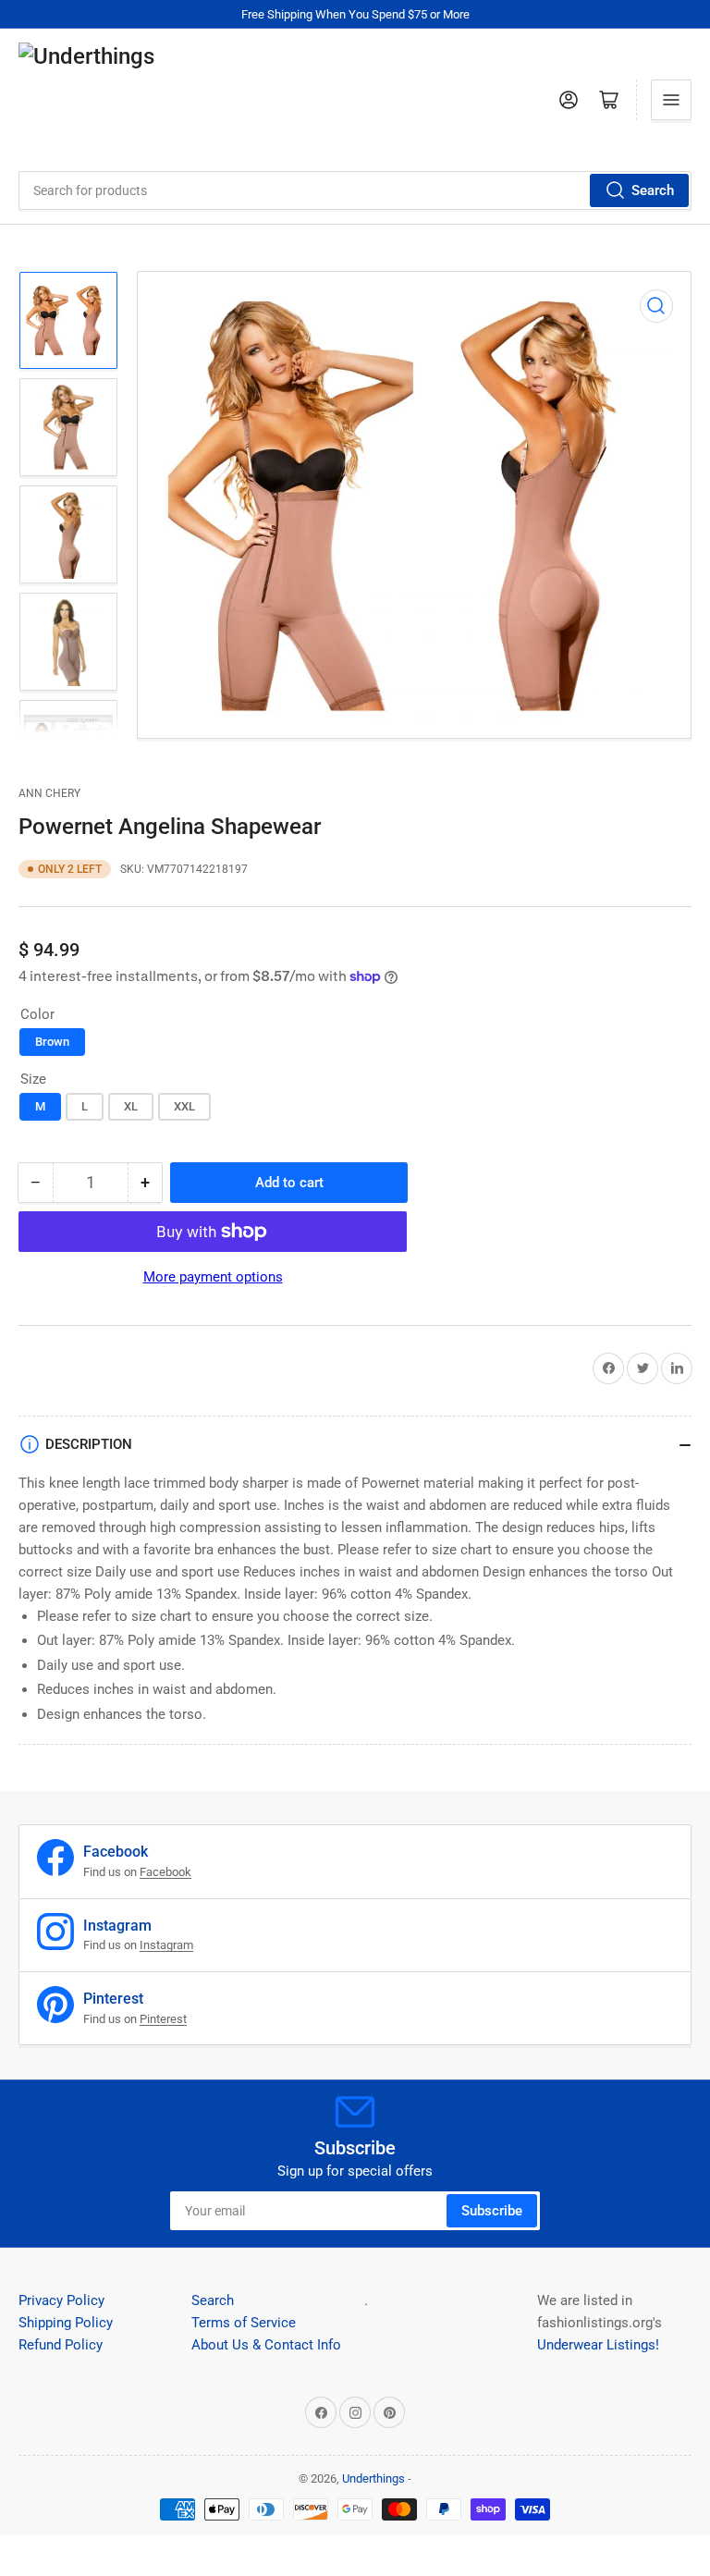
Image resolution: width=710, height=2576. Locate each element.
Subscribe (492, 2211)
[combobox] (355, 190)
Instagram (166, 1945)
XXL (184, 1106)
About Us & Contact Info (266, 2345)
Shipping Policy (66, 2323)
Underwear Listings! (598, 2345)
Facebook (165, 1872)
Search (653, 190)
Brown (52, 1042)
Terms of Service (244, 2323)
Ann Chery (49, 793)
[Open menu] (671, 100)
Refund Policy (61, 2345)
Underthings (373, 2478)
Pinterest (163, 2019)
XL (131, 1106)
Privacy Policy (61, 2300)
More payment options (213, 1277)
